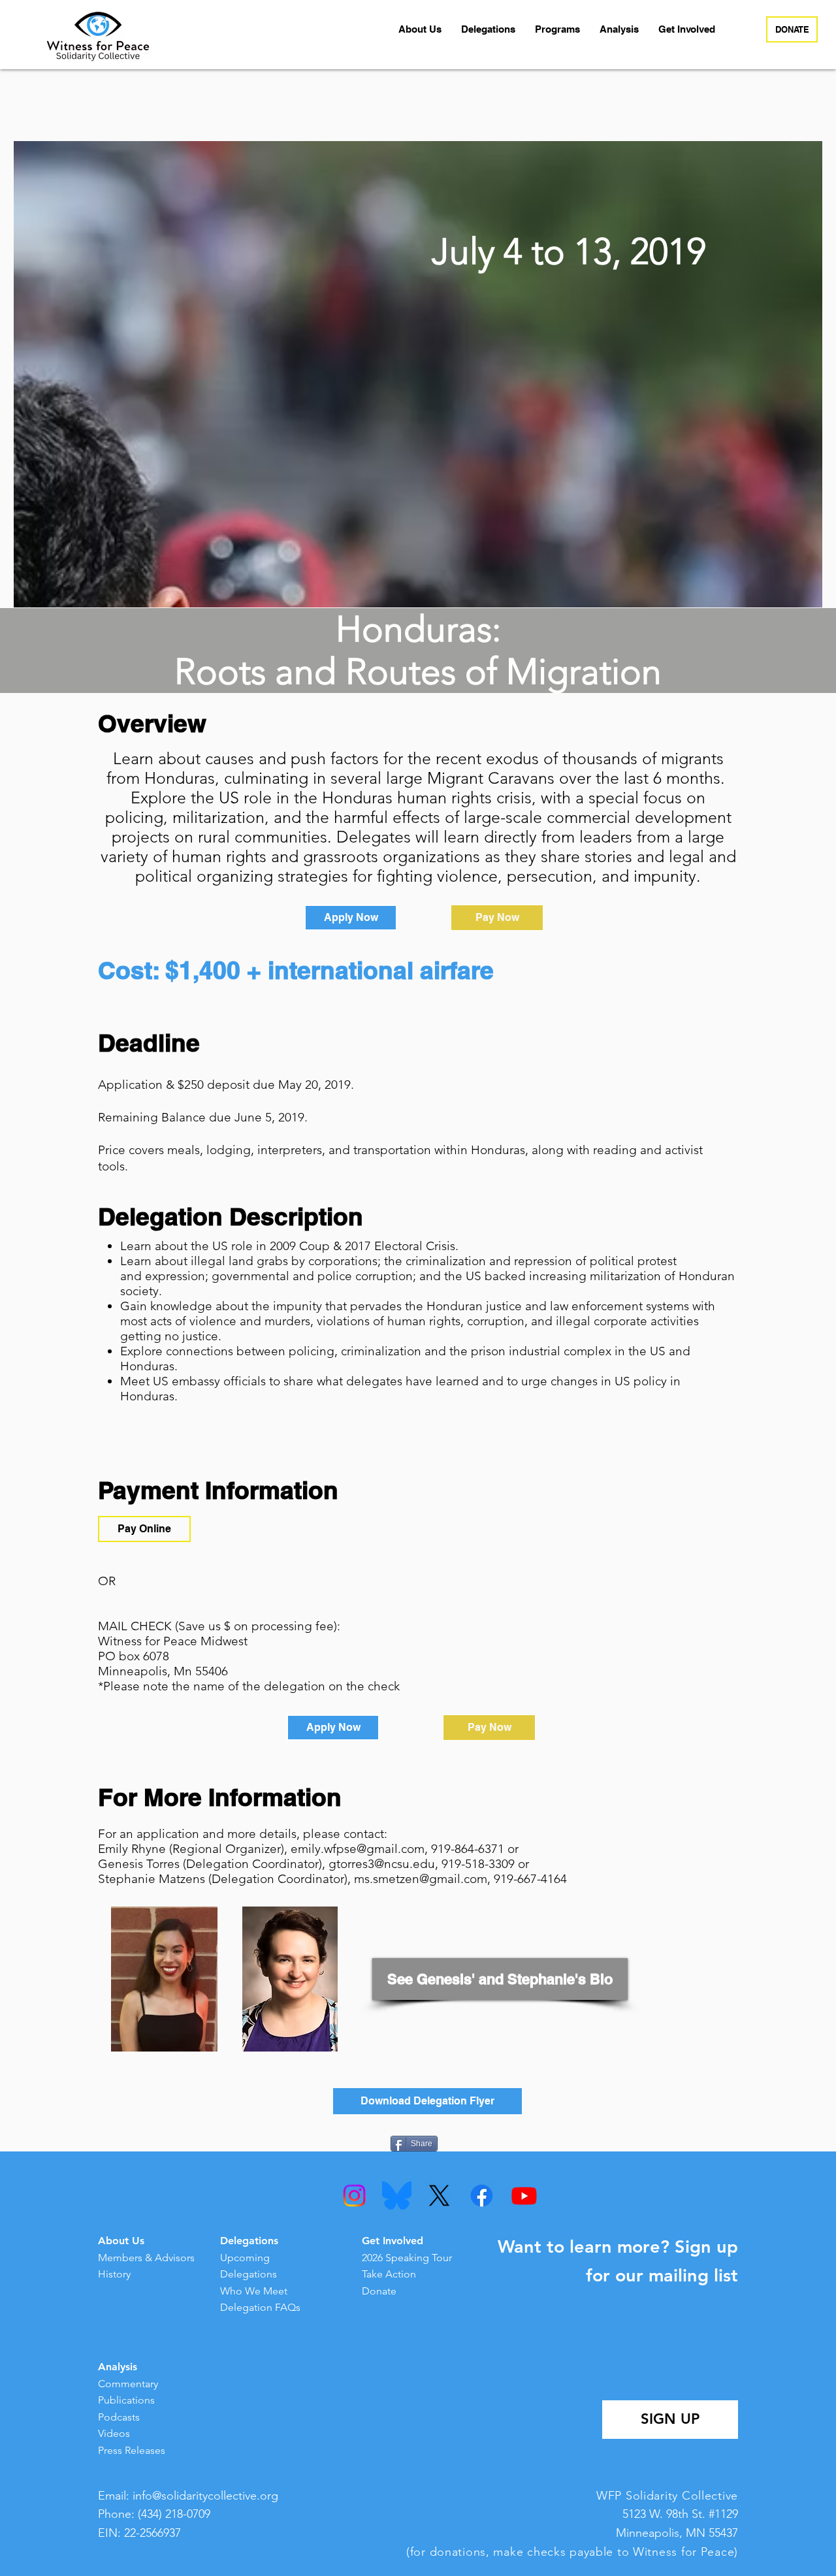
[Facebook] (482, 2196)
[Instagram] (354, 2196)
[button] (420, 29)
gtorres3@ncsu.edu (382, 1864)
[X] (439, 2196)
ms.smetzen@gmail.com (421, 1879)
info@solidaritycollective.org (205, 2496)
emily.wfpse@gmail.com (358, 1849)
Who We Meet (254, 2291)
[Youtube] (524, 2196)
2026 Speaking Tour (407, 2258)
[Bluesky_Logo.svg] (397, 2196)
